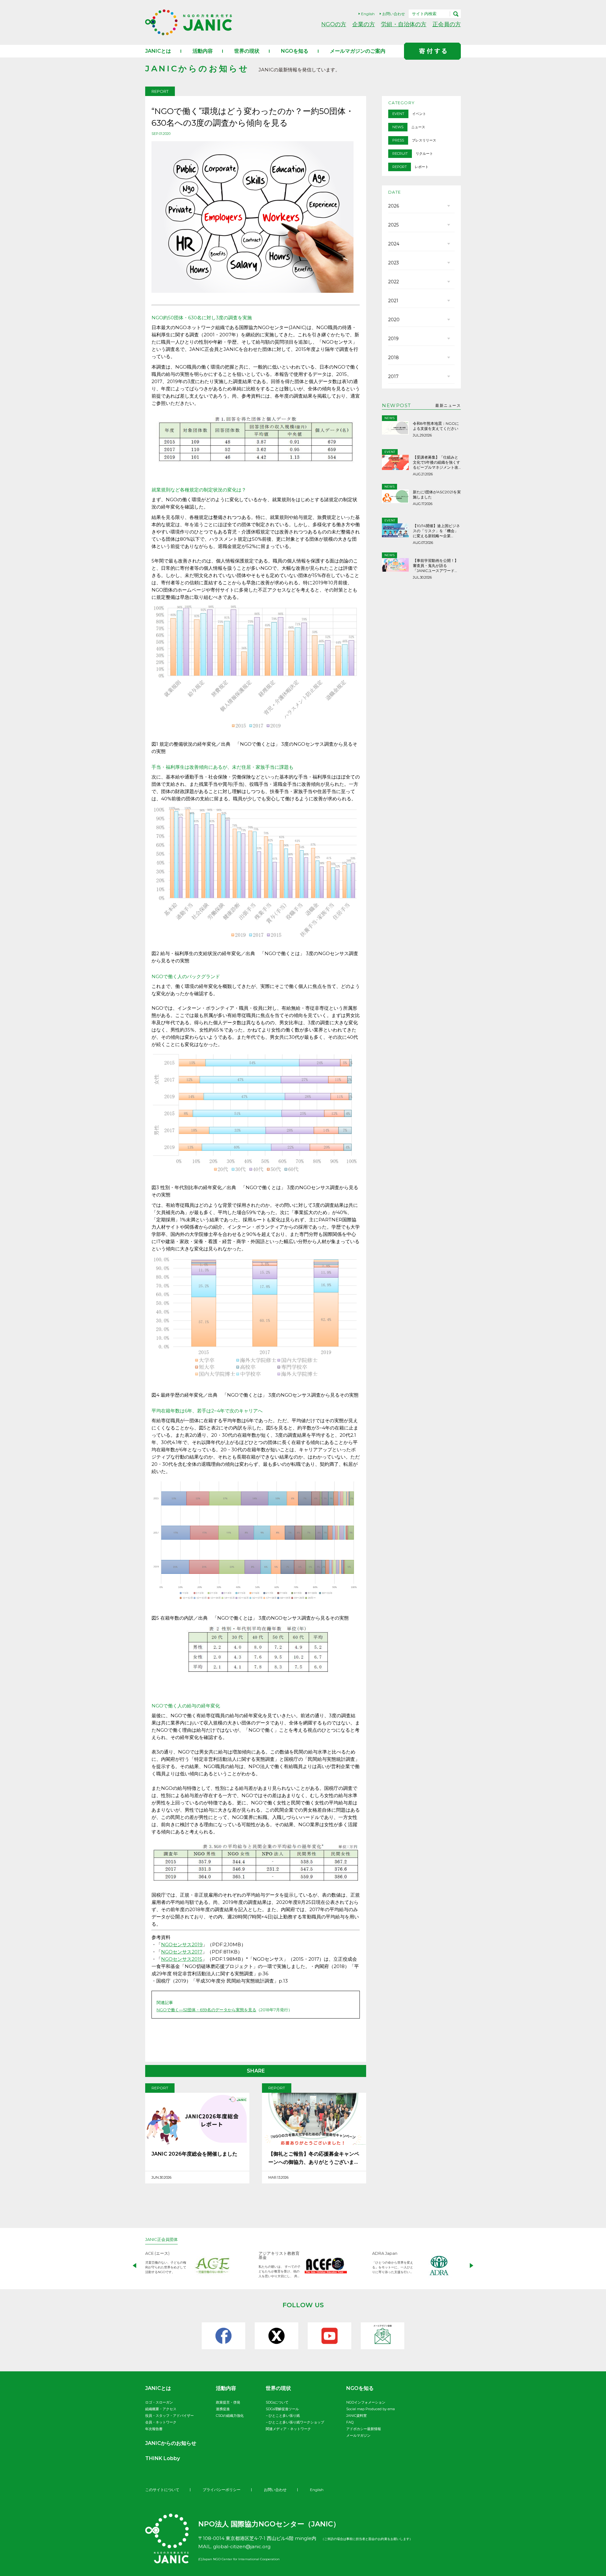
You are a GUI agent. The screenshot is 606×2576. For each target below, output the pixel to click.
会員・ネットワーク (161, 2422)
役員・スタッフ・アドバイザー (169, 2416)
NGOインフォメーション (366, 2402)
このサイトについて (162, 2490)
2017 (393, 376)
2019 (393, 339)
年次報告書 (154, 2429)
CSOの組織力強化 (230, 2416)
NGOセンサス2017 (182, 1952)
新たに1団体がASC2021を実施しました (437, 494)
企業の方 (364, 24)
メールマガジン (358, 2435)
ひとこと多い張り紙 (284, 2416)
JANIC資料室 (356, 2416)
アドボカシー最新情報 (364, 2429)
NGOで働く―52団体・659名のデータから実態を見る (206, 2010)
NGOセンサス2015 (182, 1959)
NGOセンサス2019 (182, 1944)
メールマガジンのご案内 (358, 51)
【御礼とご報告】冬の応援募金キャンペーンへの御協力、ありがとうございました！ (314, 2159)
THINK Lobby (163, 2458)
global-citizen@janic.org (242, 2546)
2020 (394, 320)
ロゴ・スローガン (159, 2402)
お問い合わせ (394, 14)
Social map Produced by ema (371, 2409)
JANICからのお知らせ (171, 2443)
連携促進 (223, 2409)
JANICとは (158, 51)
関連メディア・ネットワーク (288, 2429)
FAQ (350, 2422)
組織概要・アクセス (161, 2409)
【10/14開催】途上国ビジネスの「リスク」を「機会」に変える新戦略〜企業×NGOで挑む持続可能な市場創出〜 (436, 531)
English (368, 14)
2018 (394, 358)
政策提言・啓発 (228, 2402)
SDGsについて (277, 2402)
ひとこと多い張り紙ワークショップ (296, 2422)
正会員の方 (447, 24)
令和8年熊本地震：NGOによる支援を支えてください (436, 426)
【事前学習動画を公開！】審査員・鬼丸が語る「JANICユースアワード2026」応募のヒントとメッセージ (437, 566)
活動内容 (203, 51)
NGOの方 (334, 24)
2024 (394, 244)
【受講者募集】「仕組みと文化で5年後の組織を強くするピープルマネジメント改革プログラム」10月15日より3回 (437, 462)
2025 (393, 225)
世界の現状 (247, 51)
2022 (394, 282)
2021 (393, 301)
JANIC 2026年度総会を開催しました (194, 2154)
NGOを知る (295, 51)
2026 (394, 206)
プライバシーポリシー (222, 2490)
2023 (394, 263)
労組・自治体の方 (404, 24)
